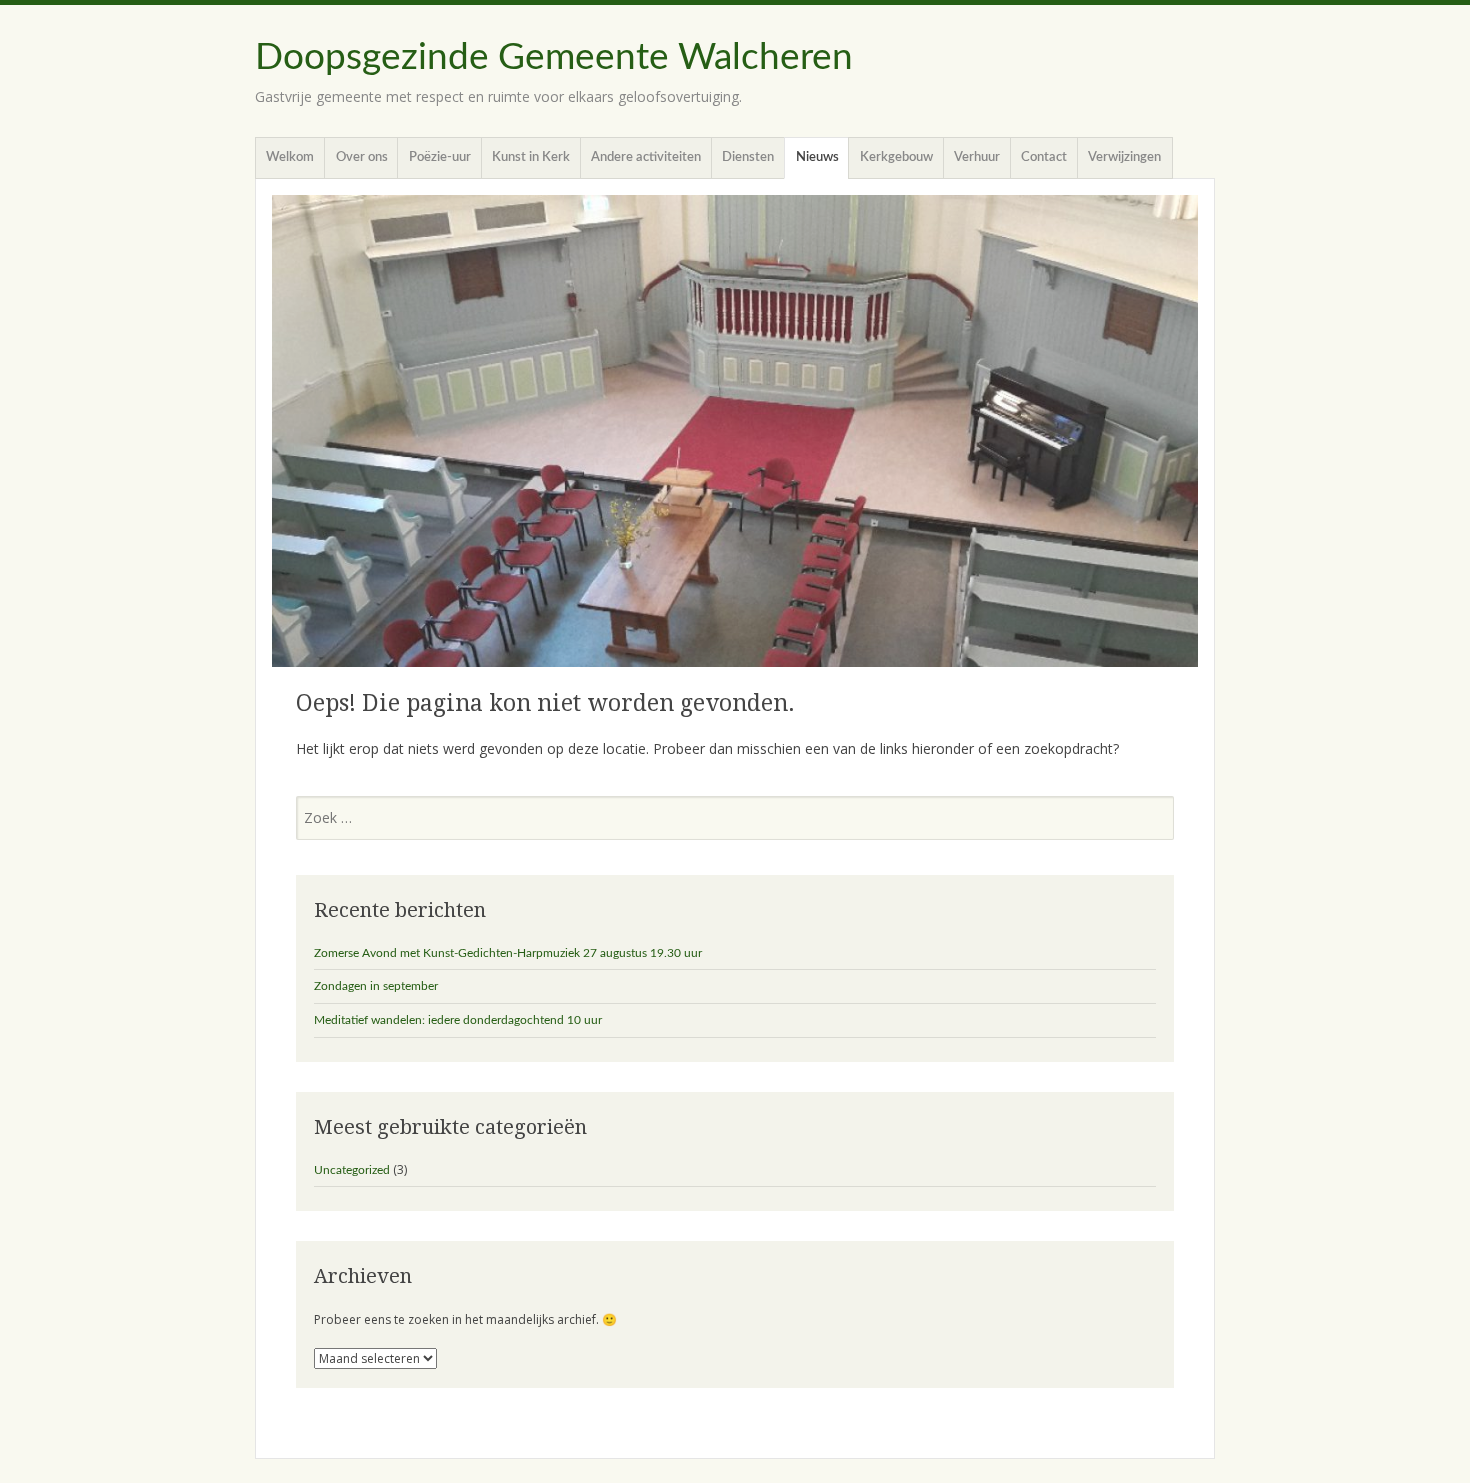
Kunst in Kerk (531, 157)
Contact (1044, 157)
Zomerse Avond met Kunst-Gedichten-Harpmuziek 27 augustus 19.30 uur (508, 953)
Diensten (748, 157)
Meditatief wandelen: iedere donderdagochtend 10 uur (458, 1020)
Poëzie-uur (440, 157)
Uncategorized (352, 1170)
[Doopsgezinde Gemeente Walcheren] (735, 431)
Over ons (362, 157)
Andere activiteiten (646, 157)
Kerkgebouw (896, 157)
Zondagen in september (376, 986)
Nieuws (817, 157)
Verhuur (977, 157)
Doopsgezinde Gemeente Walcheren (554, 57)
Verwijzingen (1124, 157)
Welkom (290, 157)
